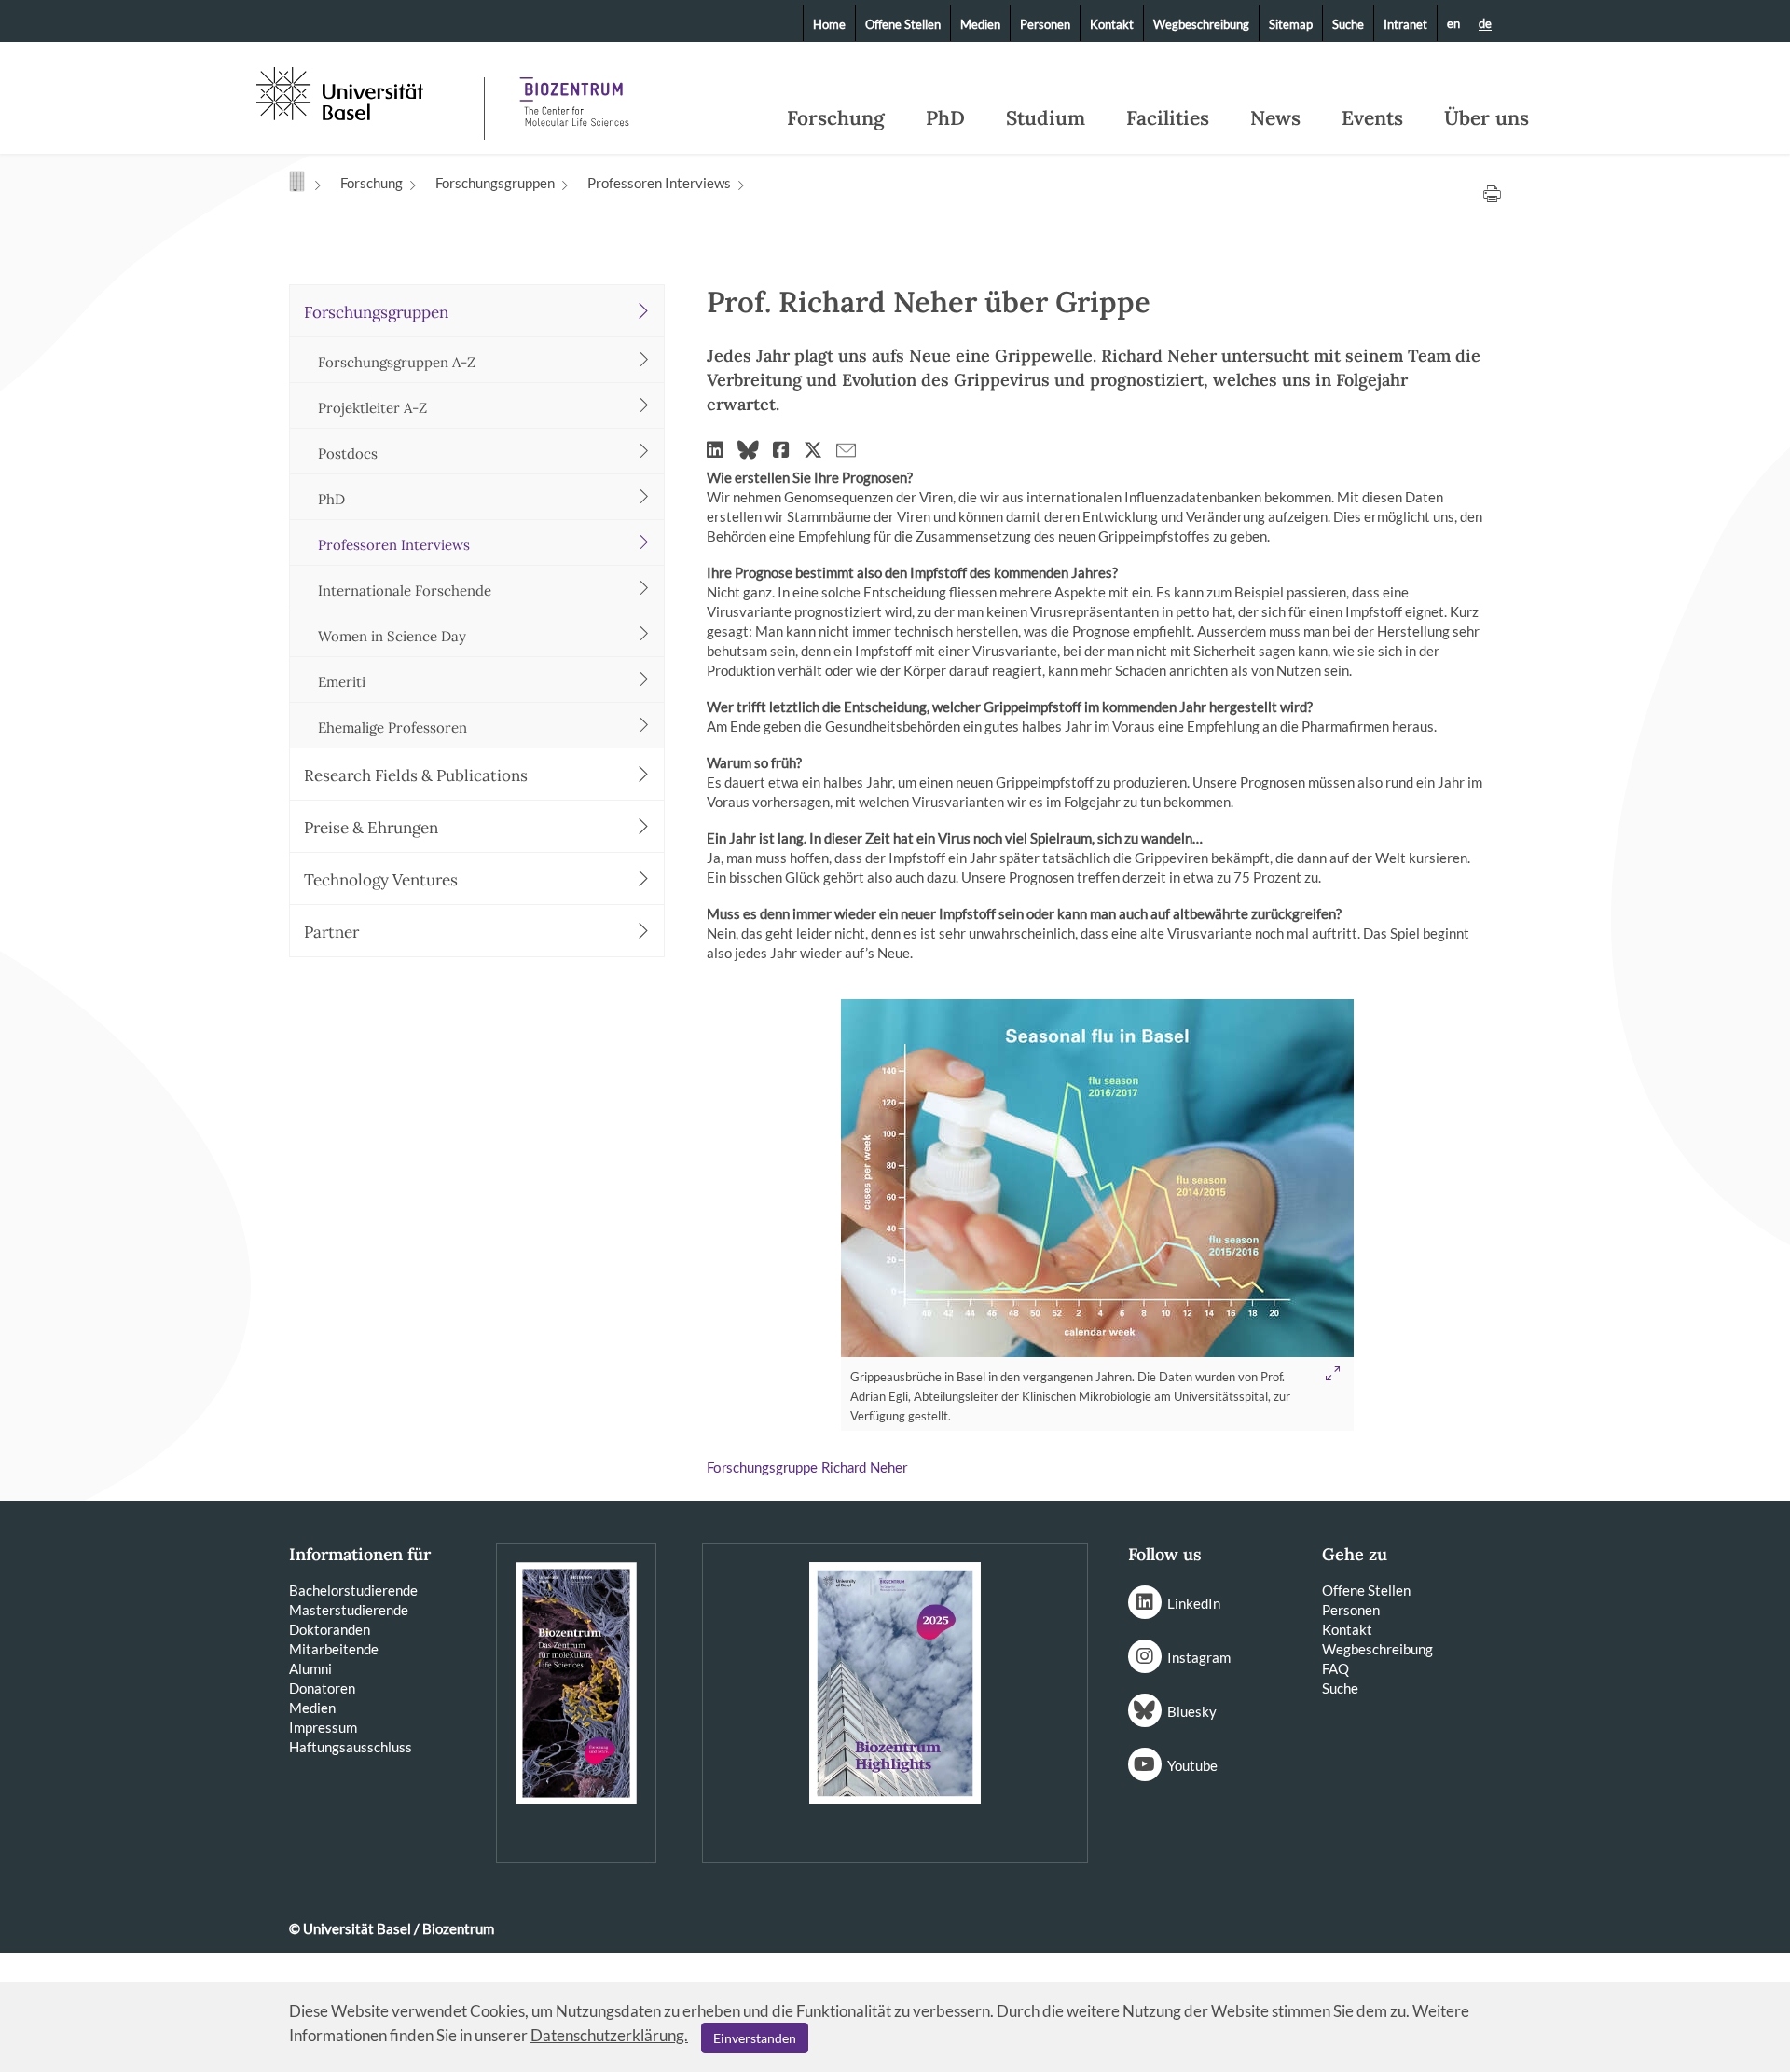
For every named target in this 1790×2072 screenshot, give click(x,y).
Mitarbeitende (334, 1649)
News (1275, 118)
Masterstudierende (349, 1610)
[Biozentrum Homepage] (574, 93)
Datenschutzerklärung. (609, 2035)
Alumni (310, 1668)
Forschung (836, 118)
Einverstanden (755, 2038)
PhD (945, 118)
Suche (1348, 24)
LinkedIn (1194, 1603)
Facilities (1168, 118)
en (1453, 23)
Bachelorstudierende (353, 1590)
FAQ (1336, 1668)
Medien (980, 24)
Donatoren (322, 1688)
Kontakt (1112, 24)
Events (1372, 118)
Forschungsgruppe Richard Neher (807, 1468)
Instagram (1199, 1657)
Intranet (1405, 24)
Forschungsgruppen (495, 183)
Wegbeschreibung (1201, 24)
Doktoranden (330, 1629)
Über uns (1487, 118)
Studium (1046, 118)
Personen (1045, 24)
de (1485, 24)
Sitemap (1291, 24)
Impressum (323, 1727)
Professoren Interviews (659, 183)
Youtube (1192, 1765)
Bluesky (1192, 1711)
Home (829, 24)
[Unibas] (368, 91)
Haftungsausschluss (351, 1747)
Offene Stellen (903, 24)
